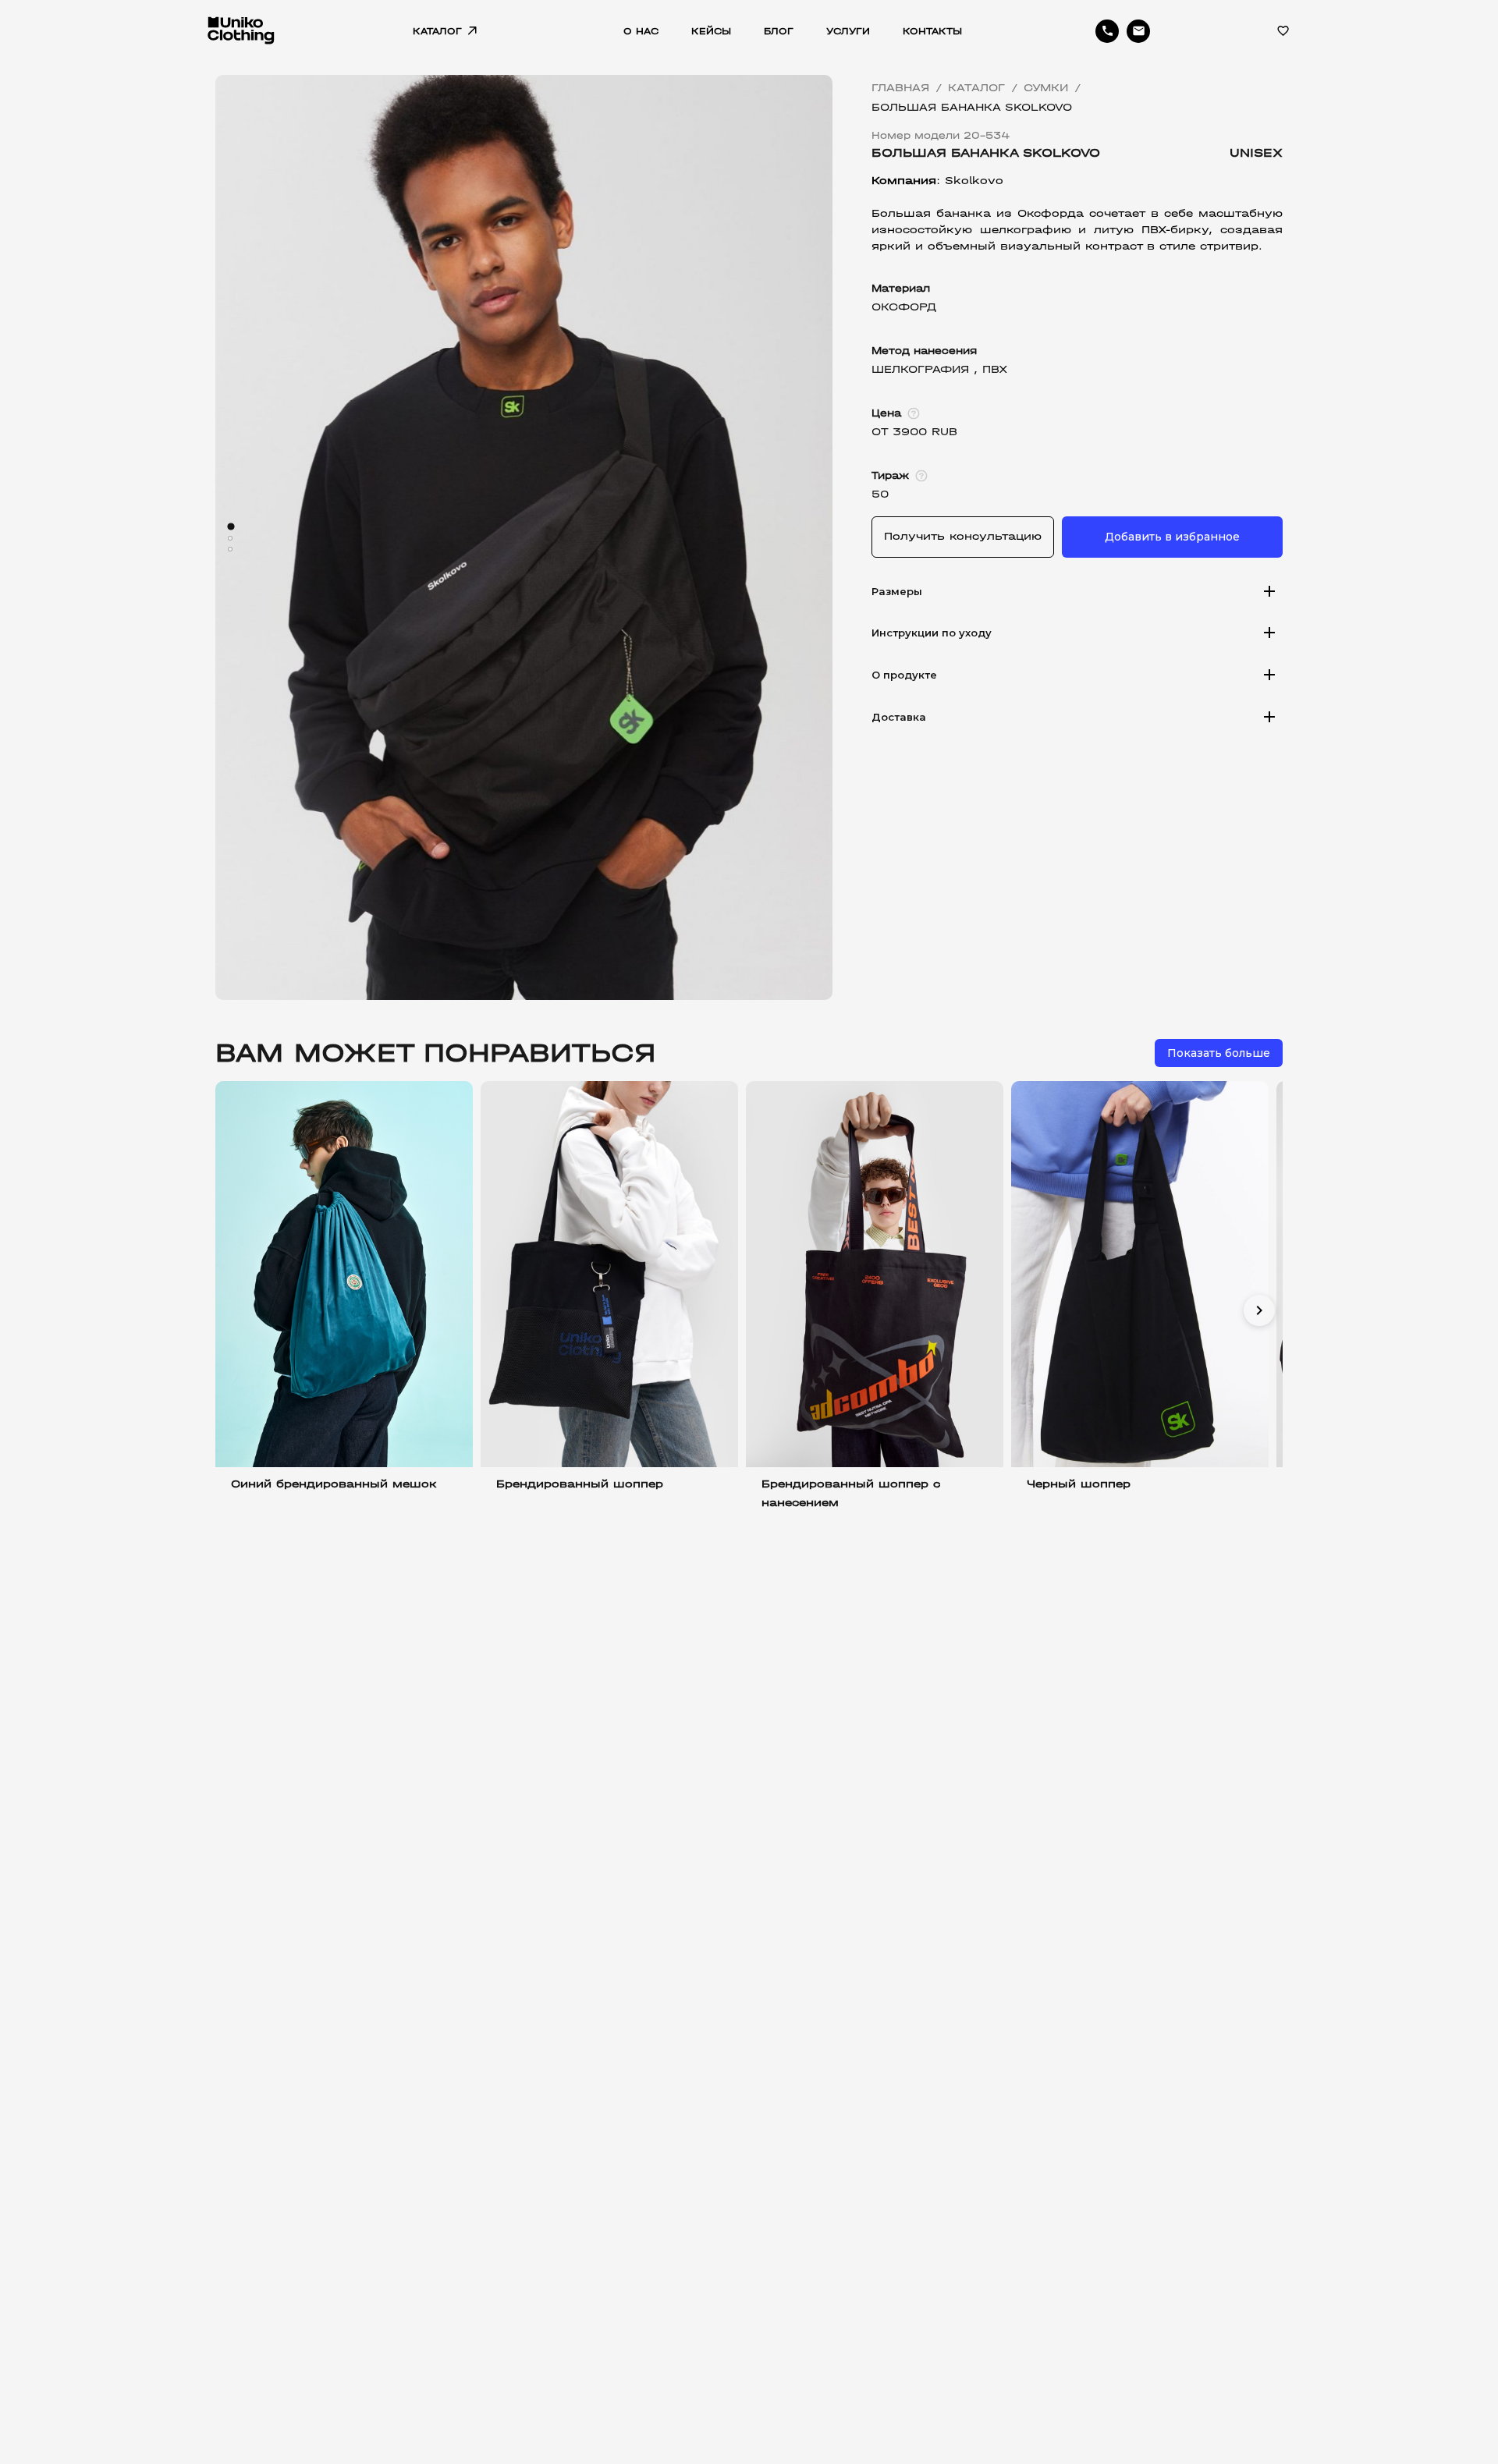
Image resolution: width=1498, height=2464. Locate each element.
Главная (900, 88)
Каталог (976, 88)
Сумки (1046, 88)
